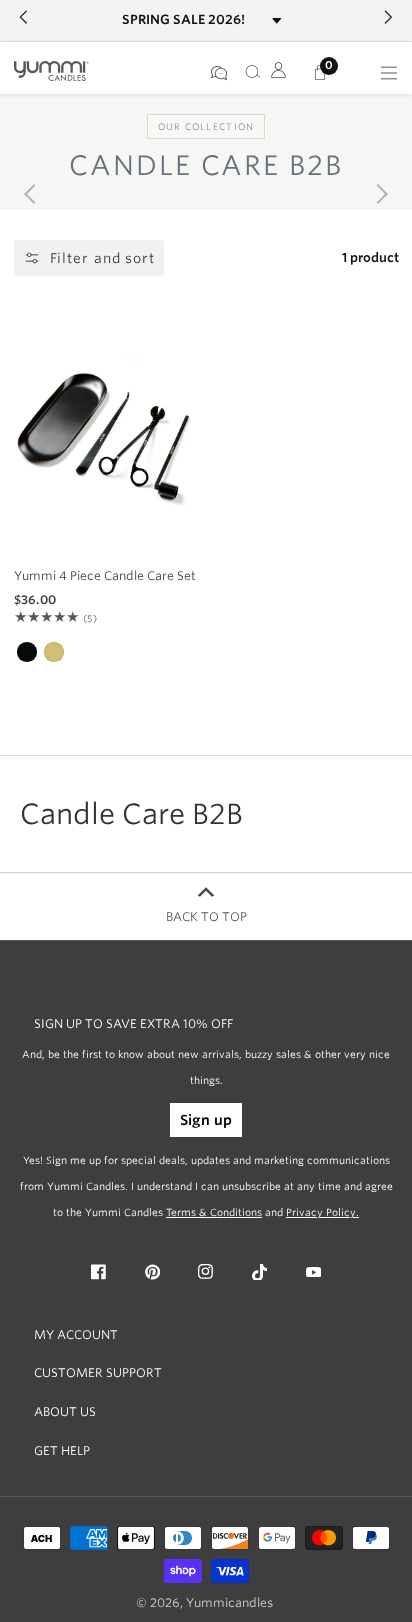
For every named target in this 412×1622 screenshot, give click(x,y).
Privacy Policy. (322, 1212)
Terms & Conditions (214, 1212)
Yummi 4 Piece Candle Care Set (105, 575)
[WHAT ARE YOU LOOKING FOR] (249, 73)
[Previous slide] (34, 194)
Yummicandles (229, 1603)
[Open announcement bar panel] (276, 20)
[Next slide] (378, 194)
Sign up (206, 1120)
